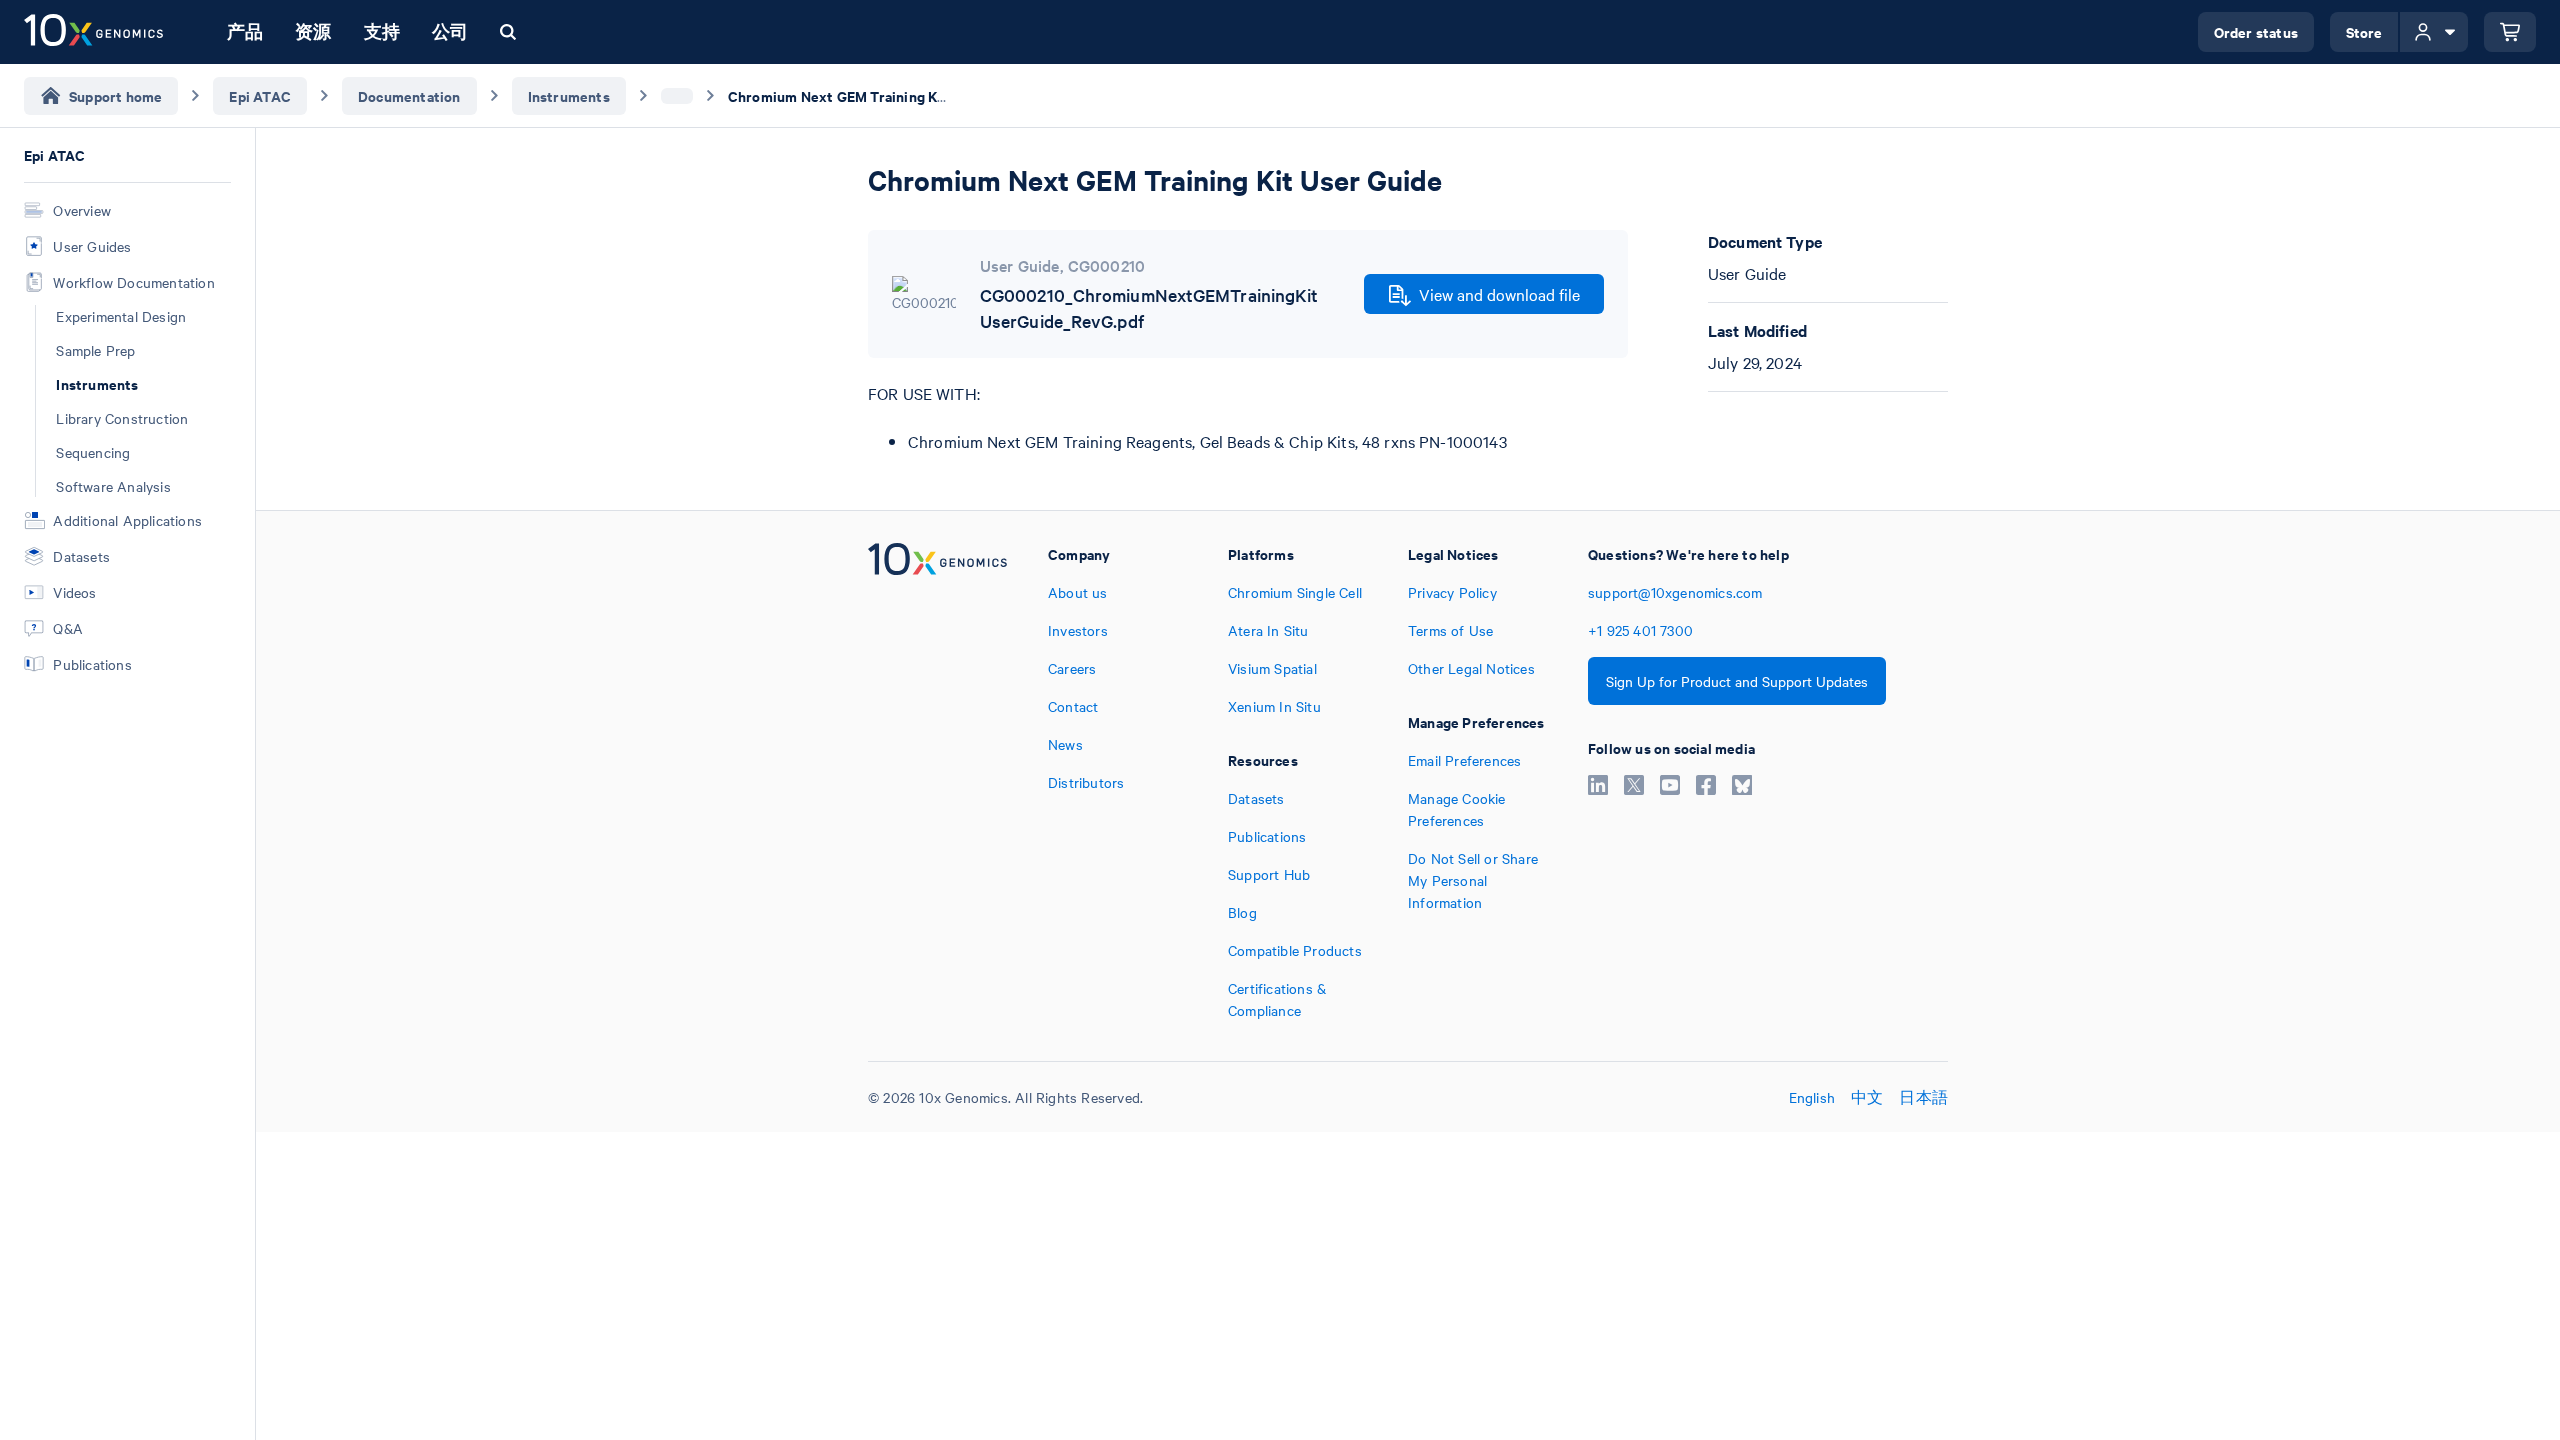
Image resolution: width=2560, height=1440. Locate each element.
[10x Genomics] (937, 782)
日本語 (1923, 1097)
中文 (1867, 1097)
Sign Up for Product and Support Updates (1737, 681)
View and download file (1499, 294)
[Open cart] (2510, 32)
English (1812, 1097)
